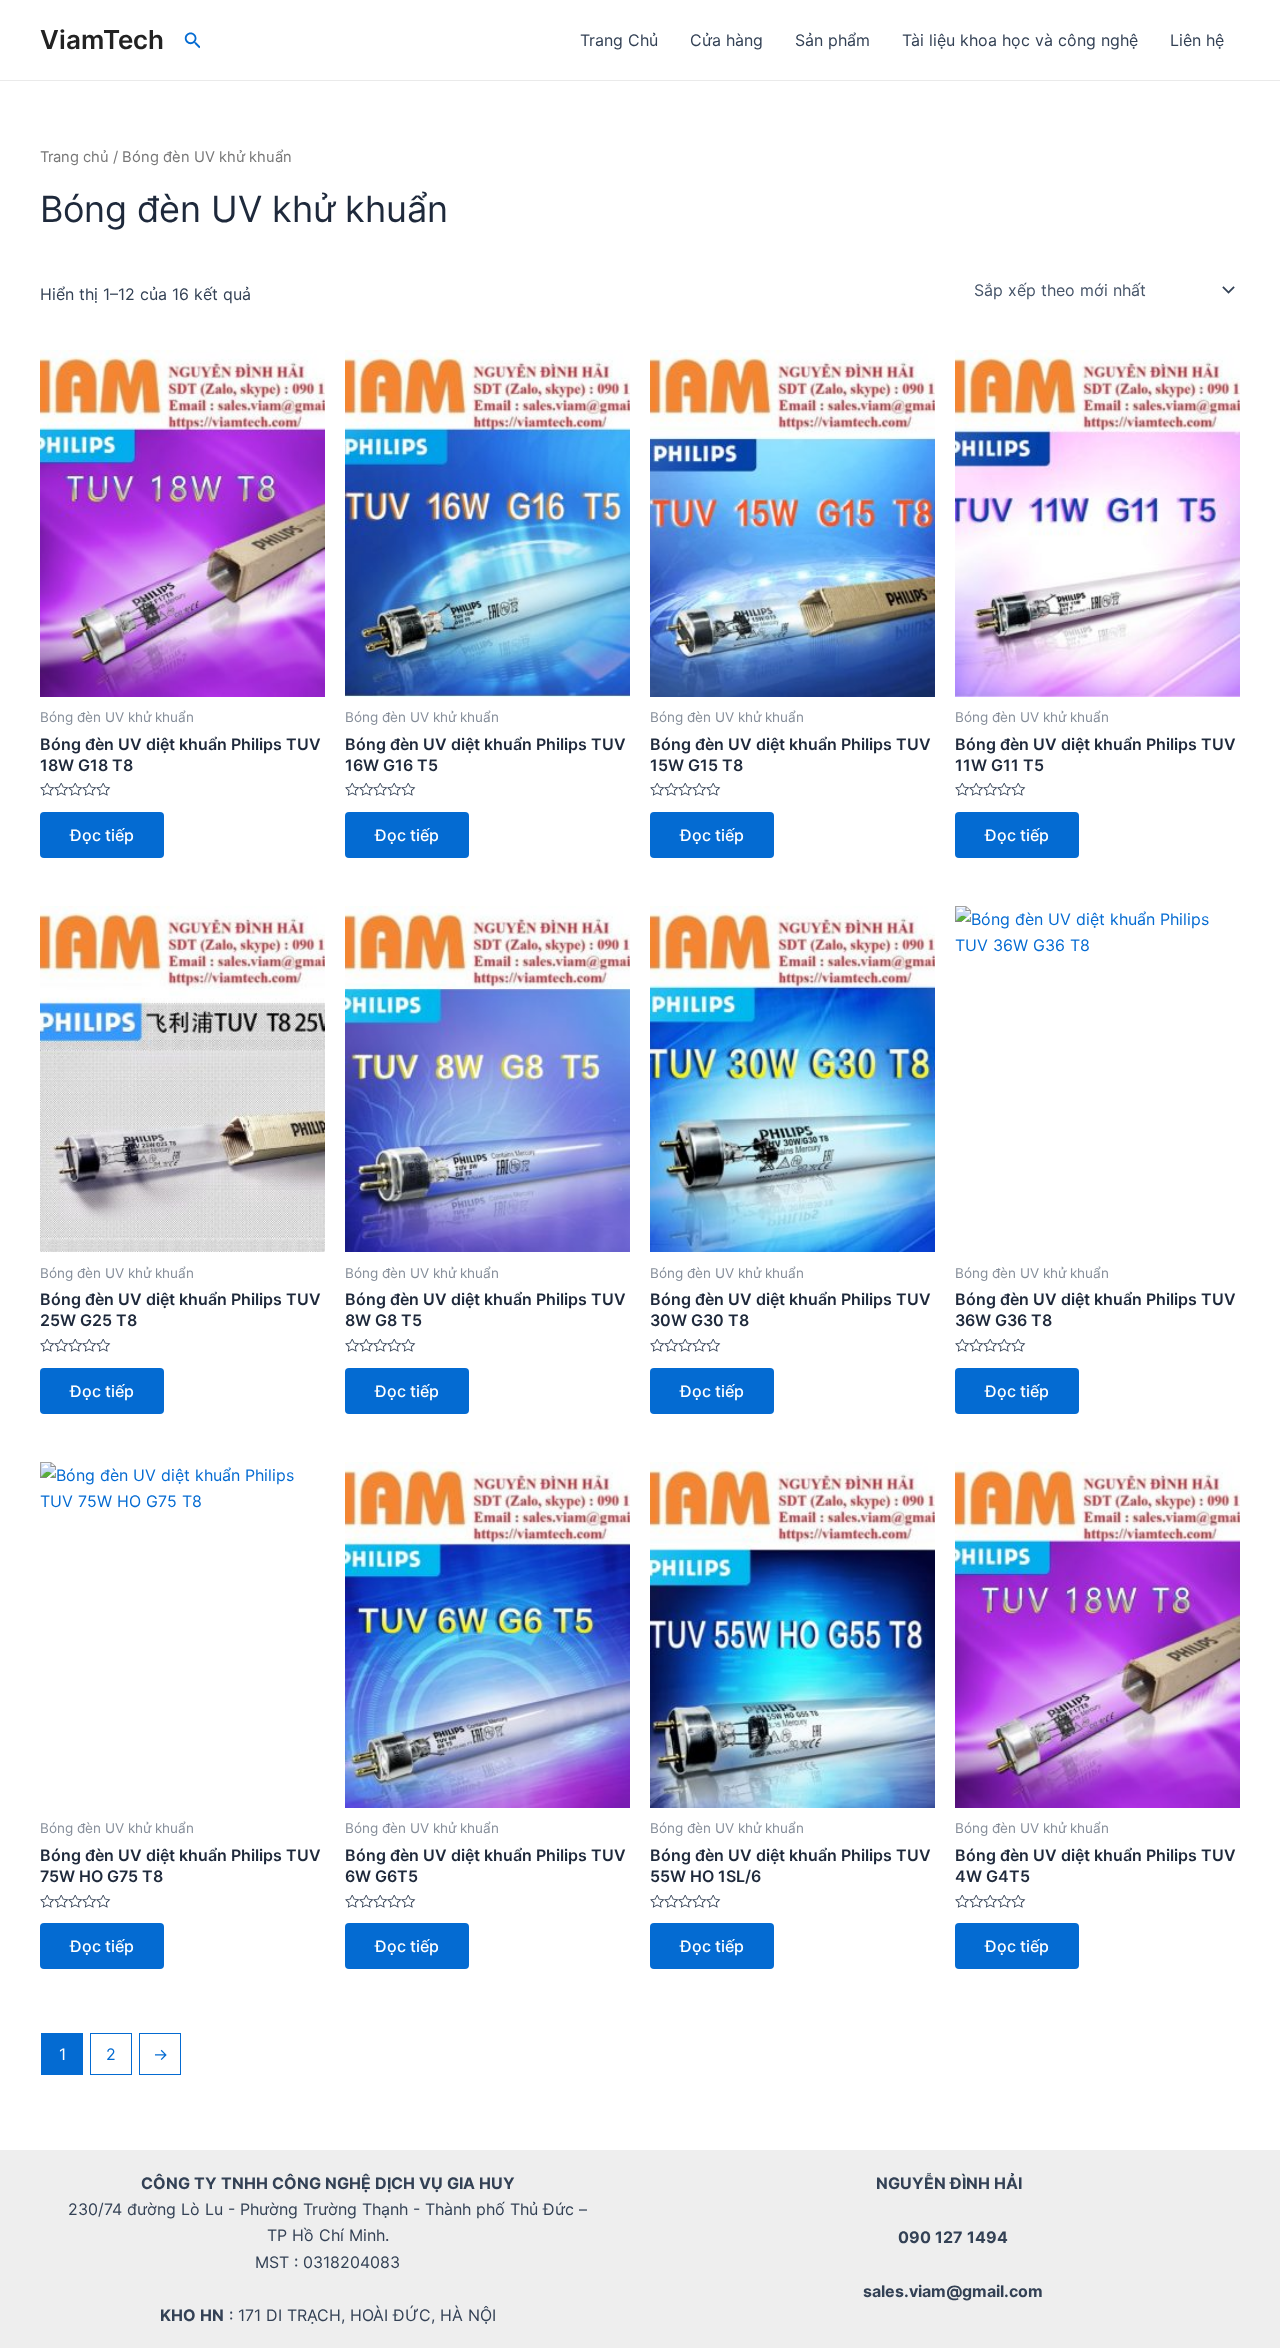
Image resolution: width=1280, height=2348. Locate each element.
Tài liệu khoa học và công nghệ (1020, 40)
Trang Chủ (619, 40)
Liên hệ (1197, 40)
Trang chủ (74, 157)
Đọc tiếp (102, 835)
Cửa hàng (726, 40)
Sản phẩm (832, 40)
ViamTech (102, 39)
